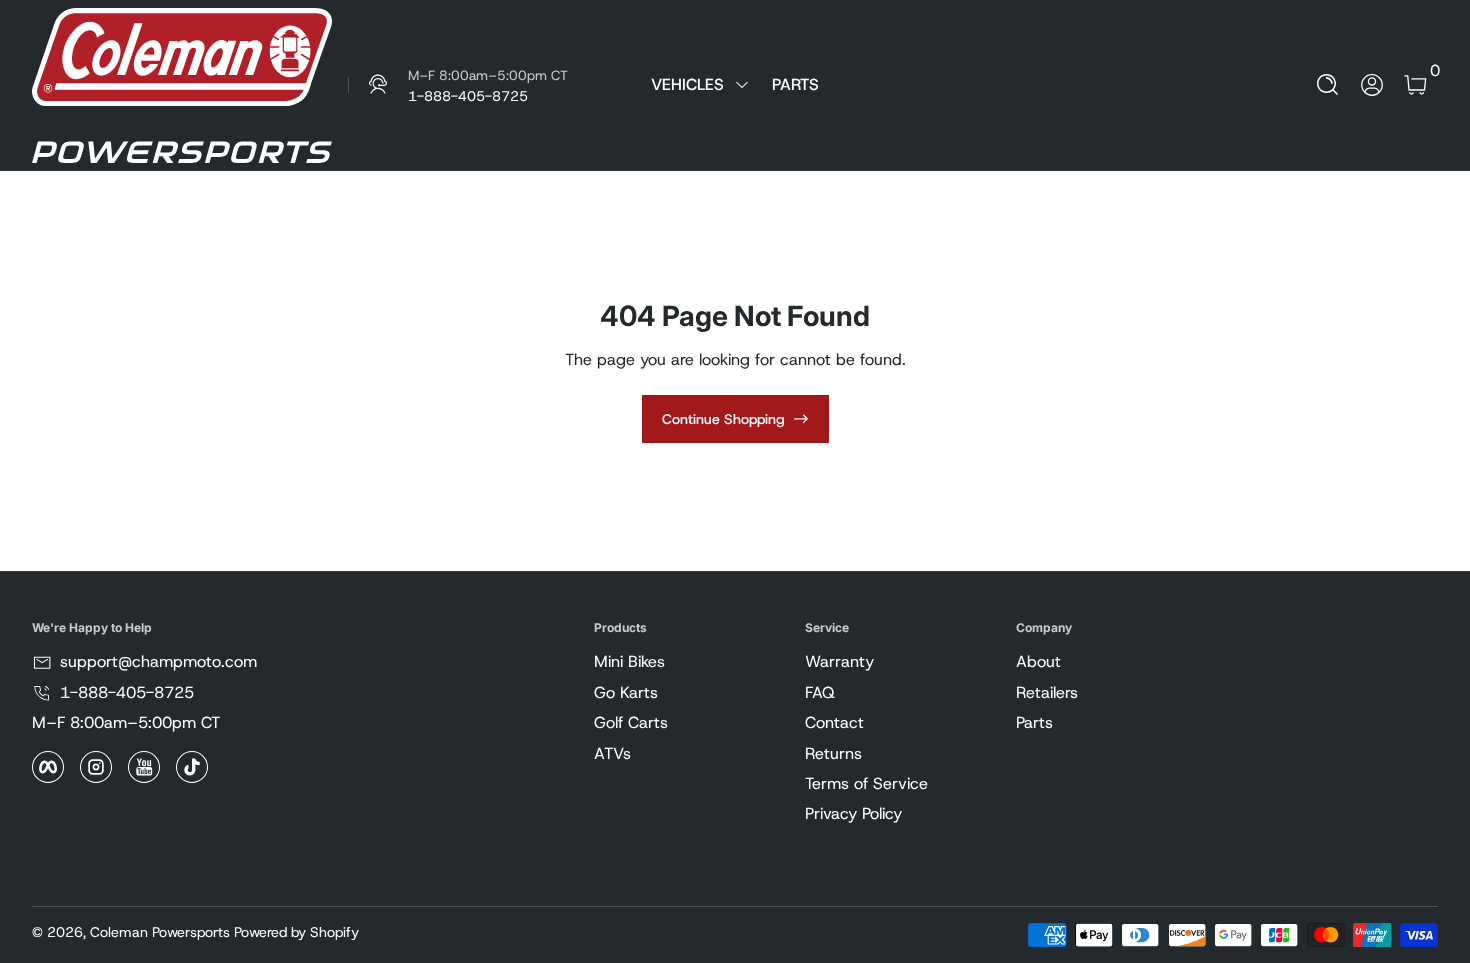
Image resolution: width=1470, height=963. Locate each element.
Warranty (839, 661)
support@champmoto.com (158, 661)
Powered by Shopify (296, 932)
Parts (1034, 722)
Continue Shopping (723, 419)
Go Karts (626, 692)
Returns (833, 753)
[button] (1328, 85)
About (1038, 661)
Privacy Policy (853, 813)
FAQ (820, 692)
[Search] (1328, 85)
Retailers (1047, 692)
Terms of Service (866, 783)
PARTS (795, 84)
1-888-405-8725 (127, 692)
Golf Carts (631, 722)
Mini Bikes (629, 661)
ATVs (612, 753)
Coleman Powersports (160, 932)
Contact (834, 722)
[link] (458, 85)
